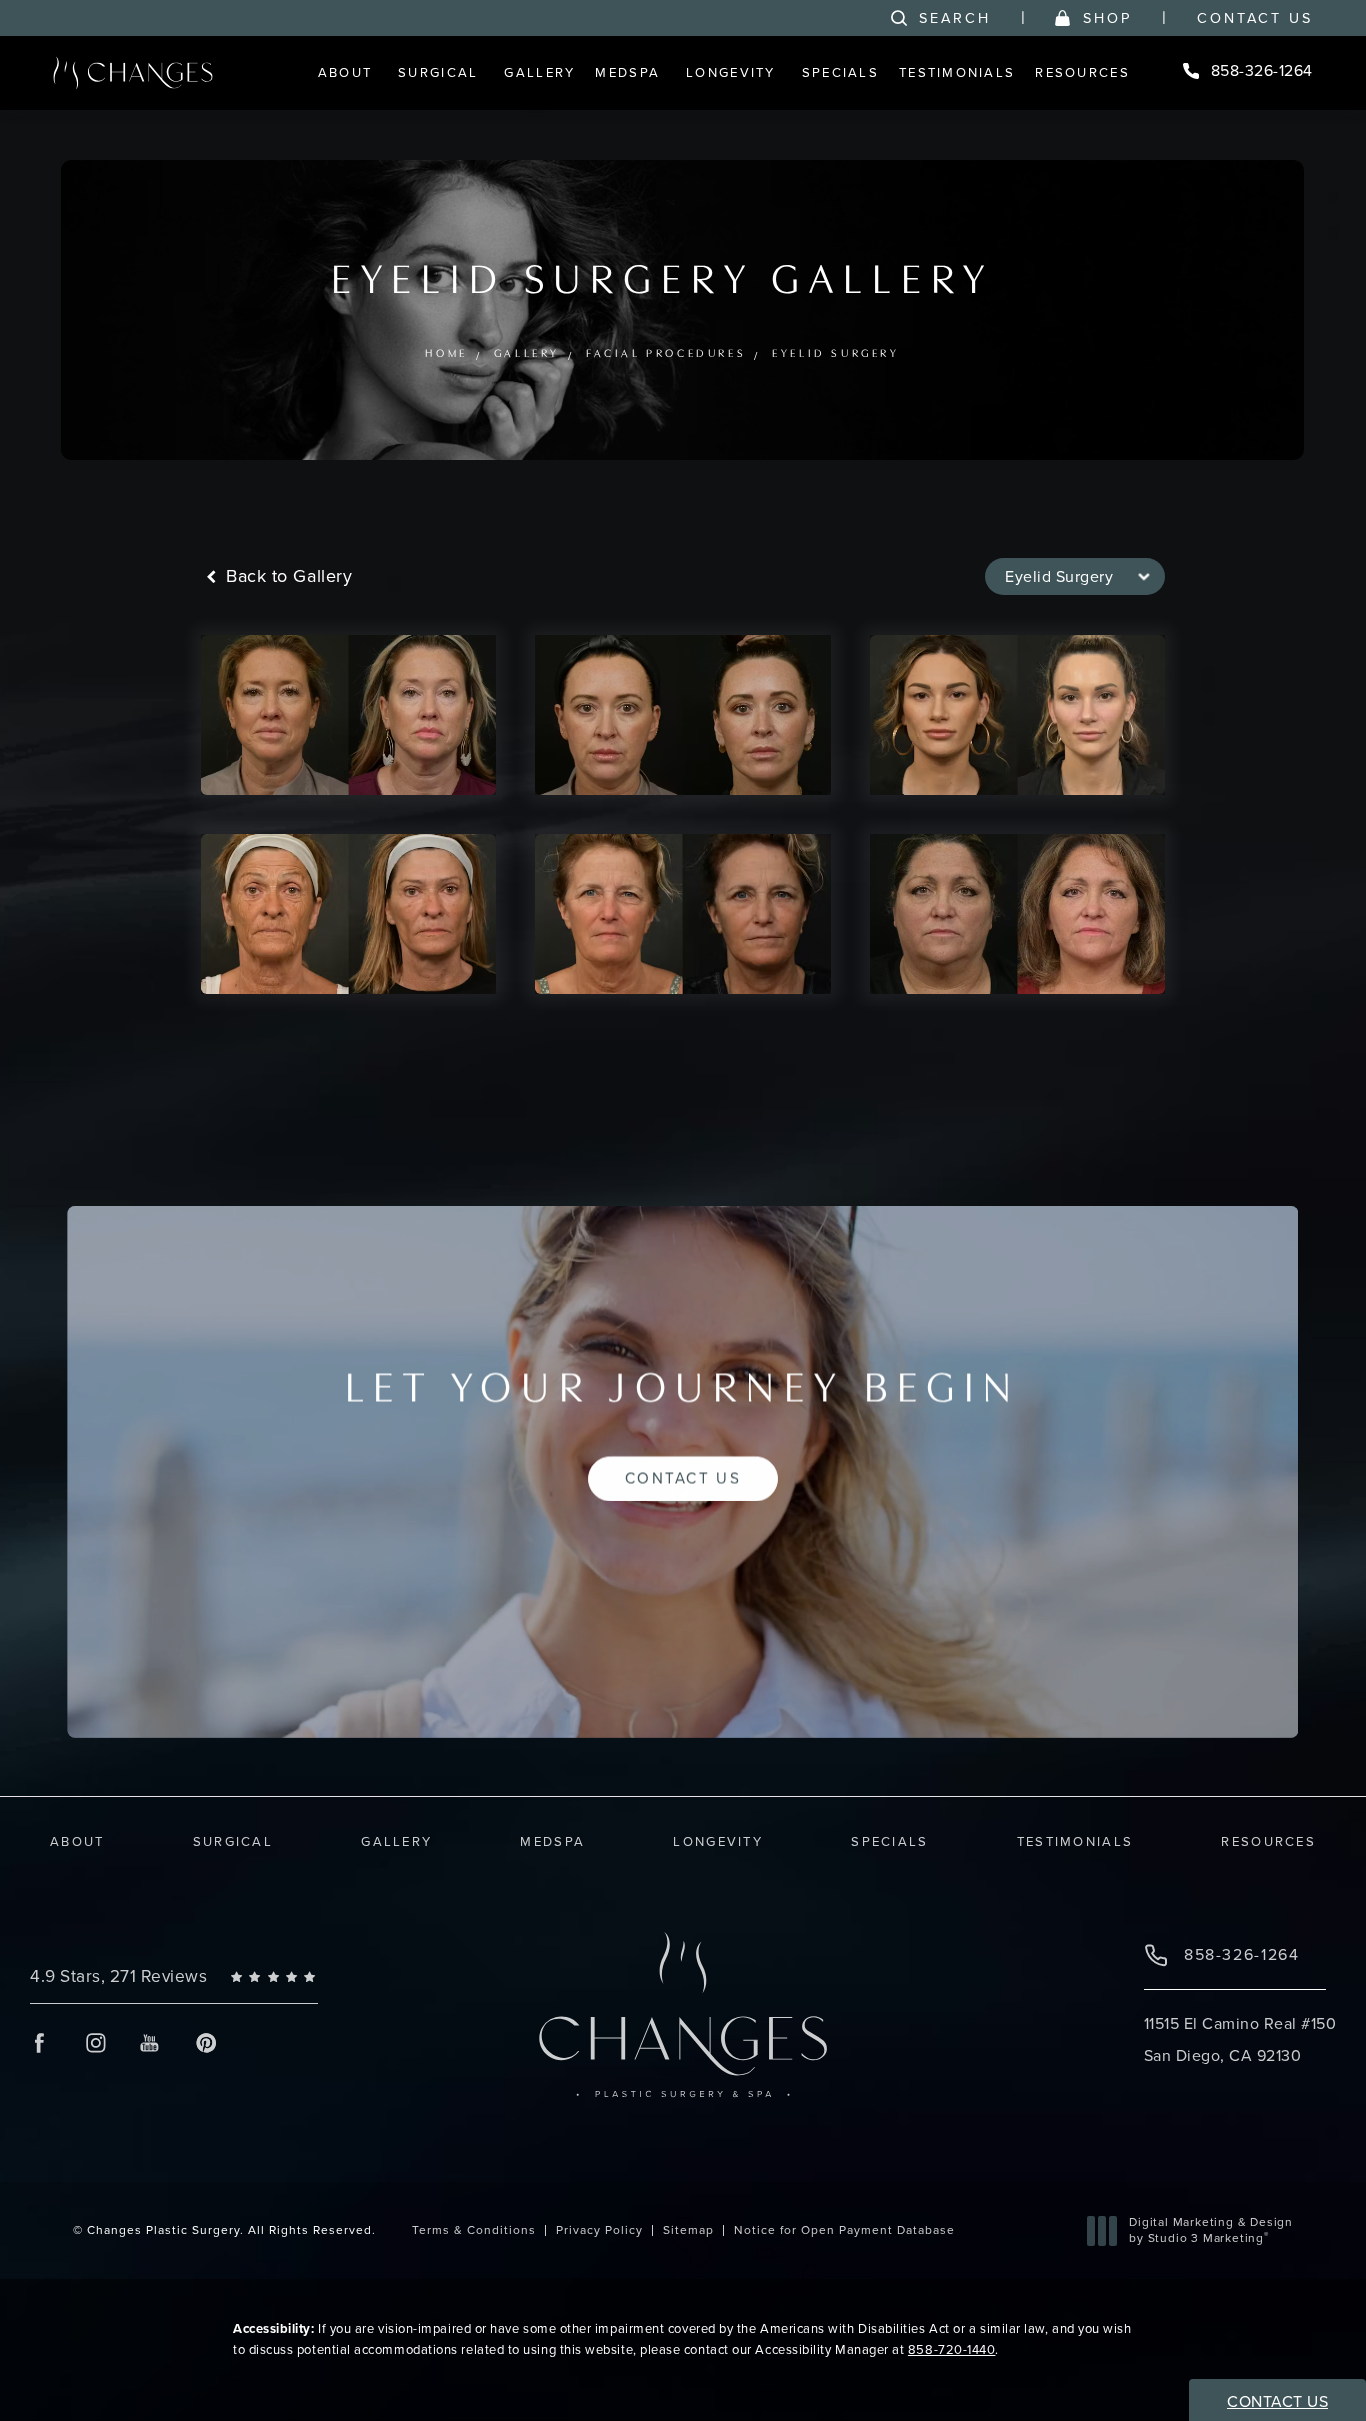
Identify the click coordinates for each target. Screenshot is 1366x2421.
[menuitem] (348, 72)
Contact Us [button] (1277, 2401)
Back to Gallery (286, 576)
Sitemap (688, 2230)
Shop (1107, 18)
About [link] (345, 72)
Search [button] (955, 18)
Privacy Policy (599, 2230)
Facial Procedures (666, 354)
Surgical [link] (438, 72)
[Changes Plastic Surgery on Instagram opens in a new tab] (94, 2042)
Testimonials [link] (957, 72)
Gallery (527, 354)
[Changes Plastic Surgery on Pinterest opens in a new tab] (205, 2042)
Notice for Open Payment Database (844, 2230)
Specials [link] (840, 72)
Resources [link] (1082, 72)
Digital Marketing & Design (1210, 2230)
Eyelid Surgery (836, 354)
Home (447, 354)
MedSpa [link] (627, 72)
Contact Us (1255, 18)
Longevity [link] (731, 72)
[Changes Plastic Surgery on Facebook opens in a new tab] (39, 2042)
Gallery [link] (539, 72)
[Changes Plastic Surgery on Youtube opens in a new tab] (150, 2042)
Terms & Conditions (474, 2230)
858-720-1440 (951, 2349)
